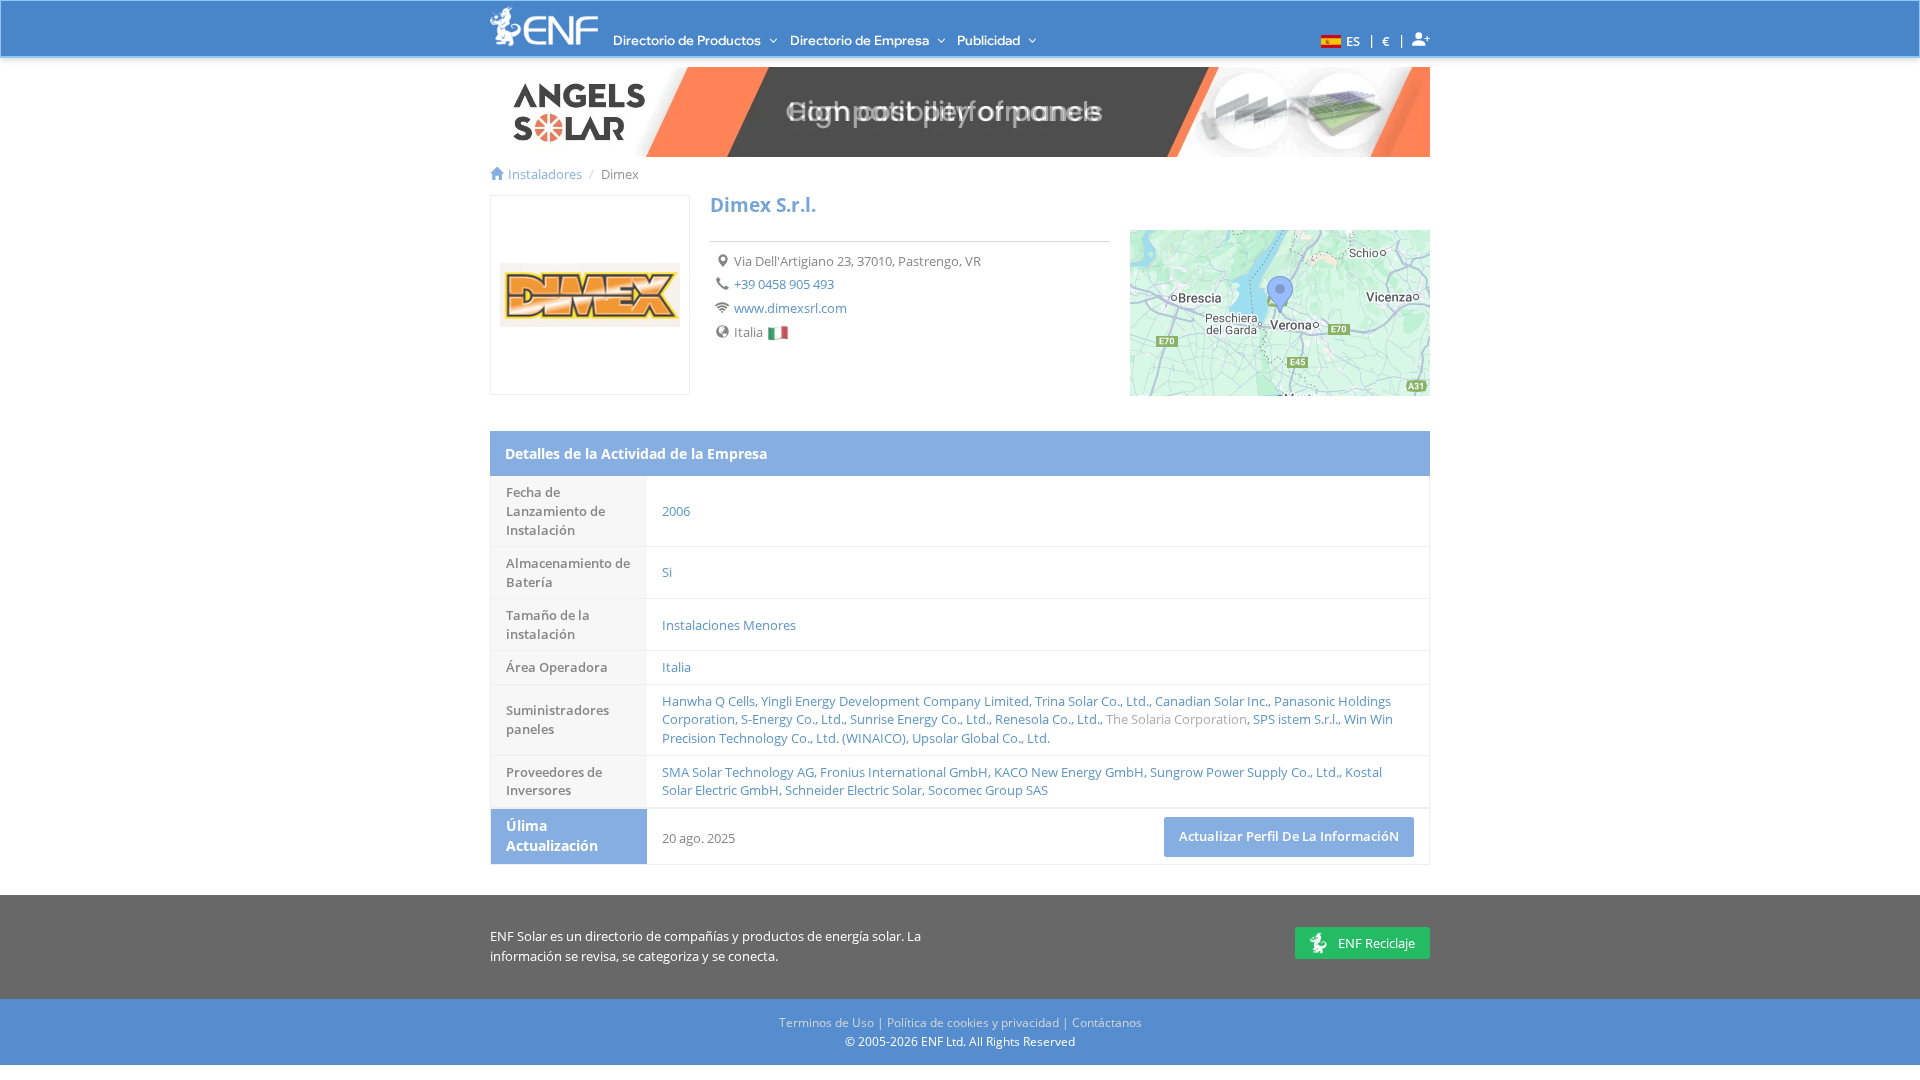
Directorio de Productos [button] (688, 40)
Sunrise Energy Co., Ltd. (919, 719)
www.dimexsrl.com (790, 308)
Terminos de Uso (826, 1022)
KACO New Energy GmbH (1069, 772)
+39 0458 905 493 (784, 284)
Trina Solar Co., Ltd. (1092, 701)
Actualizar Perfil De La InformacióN (1289, 836)
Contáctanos (1107, 1022)
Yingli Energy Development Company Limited (895, 701)
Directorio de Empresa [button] (861, 40)
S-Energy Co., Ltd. (792, 719)
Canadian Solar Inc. (1211, 701)
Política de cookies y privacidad (973, 1022)
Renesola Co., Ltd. (1047, 719)
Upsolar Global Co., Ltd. (981, 738)
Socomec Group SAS (988, 790)
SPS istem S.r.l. (1295, 719)
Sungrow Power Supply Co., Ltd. (1244, 772)
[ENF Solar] (544, 26)
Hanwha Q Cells (708, 701)
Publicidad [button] (990, 40)
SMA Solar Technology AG (738, 772)
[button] (1338, 40)
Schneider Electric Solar (853, 790)
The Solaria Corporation (1176, 719)
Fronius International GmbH (904, 772)
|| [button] (1386, 40)
